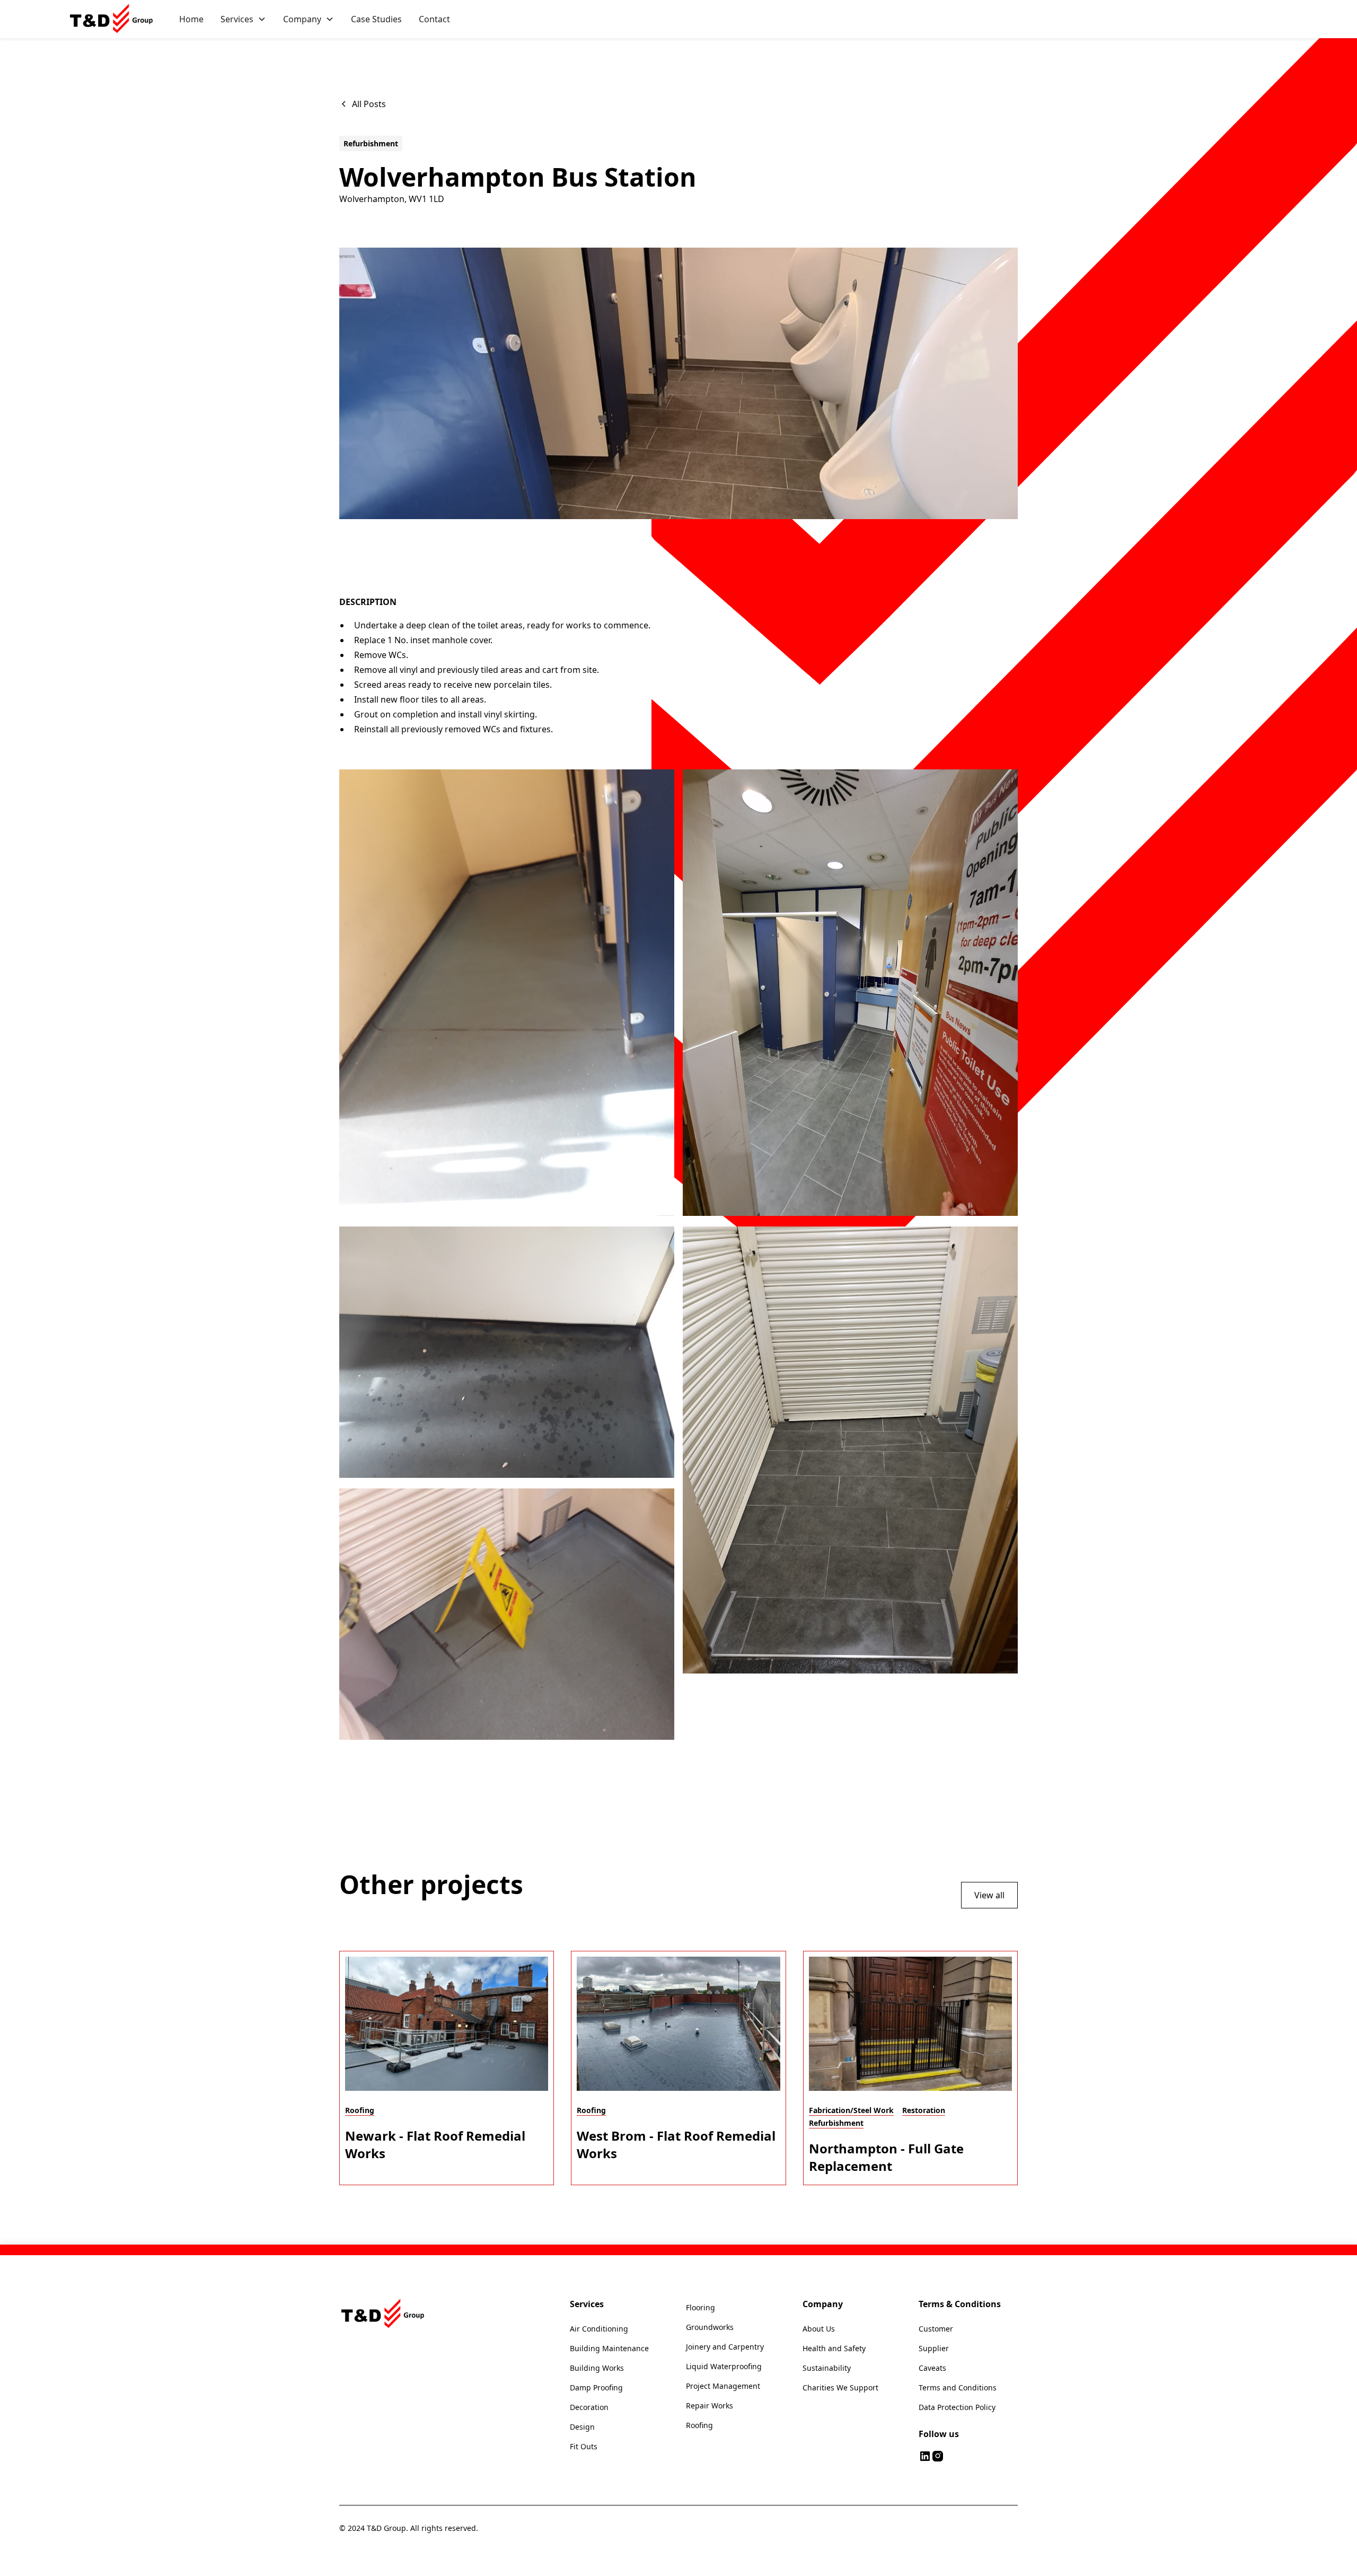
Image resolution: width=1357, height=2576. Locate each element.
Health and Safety (834, 2348)
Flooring (700, 2307)
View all (989, 1895)
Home (191, 19)
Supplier (934, 2348)
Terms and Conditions (958, 2387)
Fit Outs (584, 2446)
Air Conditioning (599, 2329)
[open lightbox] (507, 993)
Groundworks (710, 2327)
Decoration (589, 2407)
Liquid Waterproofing (724, 2366)
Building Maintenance (609, 2348)
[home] (113, 19)
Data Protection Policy (957, 2407)
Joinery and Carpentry (725, 2347)
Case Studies (376, 19)
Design (582, 2427)
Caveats (932, 2368)
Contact (434, 19)
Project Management (723, 2386)
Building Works (597, 2368)
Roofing (699, 2425)
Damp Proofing (596, 2387)
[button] (243, 19)
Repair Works (710, 2406)
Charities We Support (840, 2387)
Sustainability (827, 2368)
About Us (819, 2329)
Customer (936, 2329)
